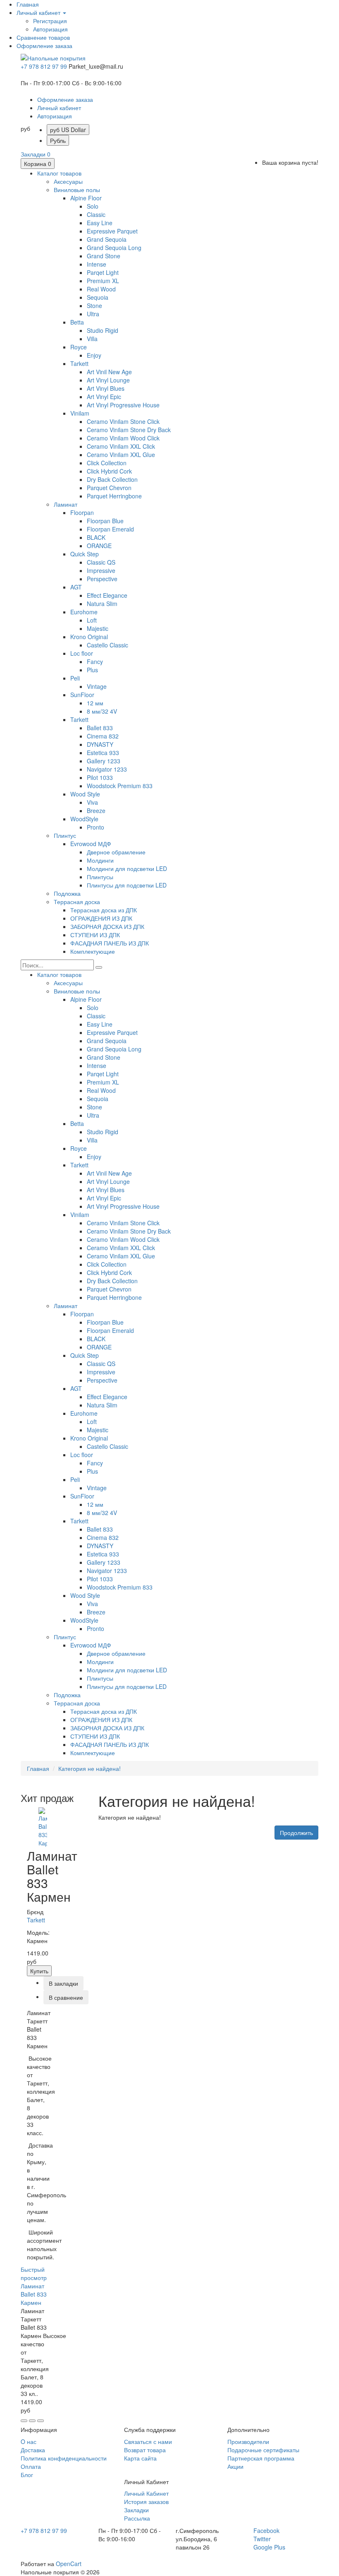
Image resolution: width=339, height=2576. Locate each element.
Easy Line (100, 223)
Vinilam (80, 413)
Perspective (102, 579)
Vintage (97, 686)
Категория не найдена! (90, 1768)
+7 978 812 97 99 (44, 66)
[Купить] (24, 2421)
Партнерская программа (261, 2458)
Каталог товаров (59, 173)
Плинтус (65, 835)
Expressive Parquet (112, 231)
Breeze (96, 811)
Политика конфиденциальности (64, 2458)
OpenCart (69, 2564)
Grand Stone (104, 256)
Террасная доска (77, 902)
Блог (27, 2475)
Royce (79, 347)
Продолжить (296, 1833)
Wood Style (85, 794)
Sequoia (98, 297)
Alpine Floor (86, 198)
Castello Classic (107, 645)
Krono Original (89, 637)
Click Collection (107, 463)
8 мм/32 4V (102, 711)
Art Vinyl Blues (106, 388)
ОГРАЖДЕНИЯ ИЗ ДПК (101, 918)
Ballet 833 (100, 728)
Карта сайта (140, 2458)
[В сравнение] (41, 2421)
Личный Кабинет (146, 2493)
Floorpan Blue (105, 521)
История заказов (146, 2501)
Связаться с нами (148, 2441)
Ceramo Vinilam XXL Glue (121, 455)
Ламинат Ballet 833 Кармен (34, 2294)
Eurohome (84, 612)
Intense (97, 264)
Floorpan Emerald (110, 529)
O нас (29, 2441)
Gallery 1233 (104, 761)
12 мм (95, 703)
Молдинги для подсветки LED (127, 868)
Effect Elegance (107, 595)
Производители (248, 2441)
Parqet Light (103, 272)
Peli (75, 678)
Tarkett (79, 363)
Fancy (95, 661)
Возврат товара (145, 2450)
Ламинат (66, 504)
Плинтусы (100, 877)
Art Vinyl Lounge (108, 380)
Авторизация (50, 29)
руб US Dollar (68, 130)
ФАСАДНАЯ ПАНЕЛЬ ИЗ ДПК (110, 943)
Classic (96, 214)
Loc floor (82, 653)
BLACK (96, 537)
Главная (38, 1768)
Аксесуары (68, 181)
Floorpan (82, 512)
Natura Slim (102, 604)
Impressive (101, 570)
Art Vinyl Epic (104, 397)
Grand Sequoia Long (114, 248)
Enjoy (94, 355)
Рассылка (137, 2518)
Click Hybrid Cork (109, 471)
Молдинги (100, 860)
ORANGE (99, 546)
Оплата (31, 2466)
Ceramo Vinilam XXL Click (121, 446)
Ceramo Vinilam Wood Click (123, 438)
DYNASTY (100, 744)
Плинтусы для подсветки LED (127, 885)
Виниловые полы (77, 190)
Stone (94, 305)
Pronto (95, 827)
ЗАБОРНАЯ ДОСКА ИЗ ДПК (107, 926)
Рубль (58, 140)
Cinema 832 (103, 736)
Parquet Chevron (109, 488)
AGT (76, 587)
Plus (92, 670)
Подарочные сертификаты (263, 2450)
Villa (92, 339)
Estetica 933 (103, 753)
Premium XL (103, 281)
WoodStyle (84, 819)
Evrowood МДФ (91, 844)
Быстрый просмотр (34, 2273)
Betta (77, 322)
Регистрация (50, 21)
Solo (93, 206)
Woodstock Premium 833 (120, 786)
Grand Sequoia (107, 239)
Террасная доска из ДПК (104, 910)
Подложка (67, 893)
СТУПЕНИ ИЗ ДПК (95, 935)
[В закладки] (32, 2421)
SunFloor (82, 695)
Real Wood (101, 289)
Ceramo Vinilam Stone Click (123, 421)
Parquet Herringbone (114, 496)
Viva (92, 802)
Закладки (136, 2510)
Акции (235, 2466)
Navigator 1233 (107, 769)
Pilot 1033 (100, 777)
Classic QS (101, 562)
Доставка (33, 2450)
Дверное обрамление (116, 852)
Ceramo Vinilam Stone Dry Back (129, 430)
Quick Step (85, 554)
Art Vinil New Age (109, 372)
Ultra (93, 314)
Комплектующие (93, 951)
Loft (92, 620)
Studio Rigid (103, 330)
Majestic (98, 628)
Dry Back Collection (112, 479)
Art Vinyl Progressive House (123, 405)
